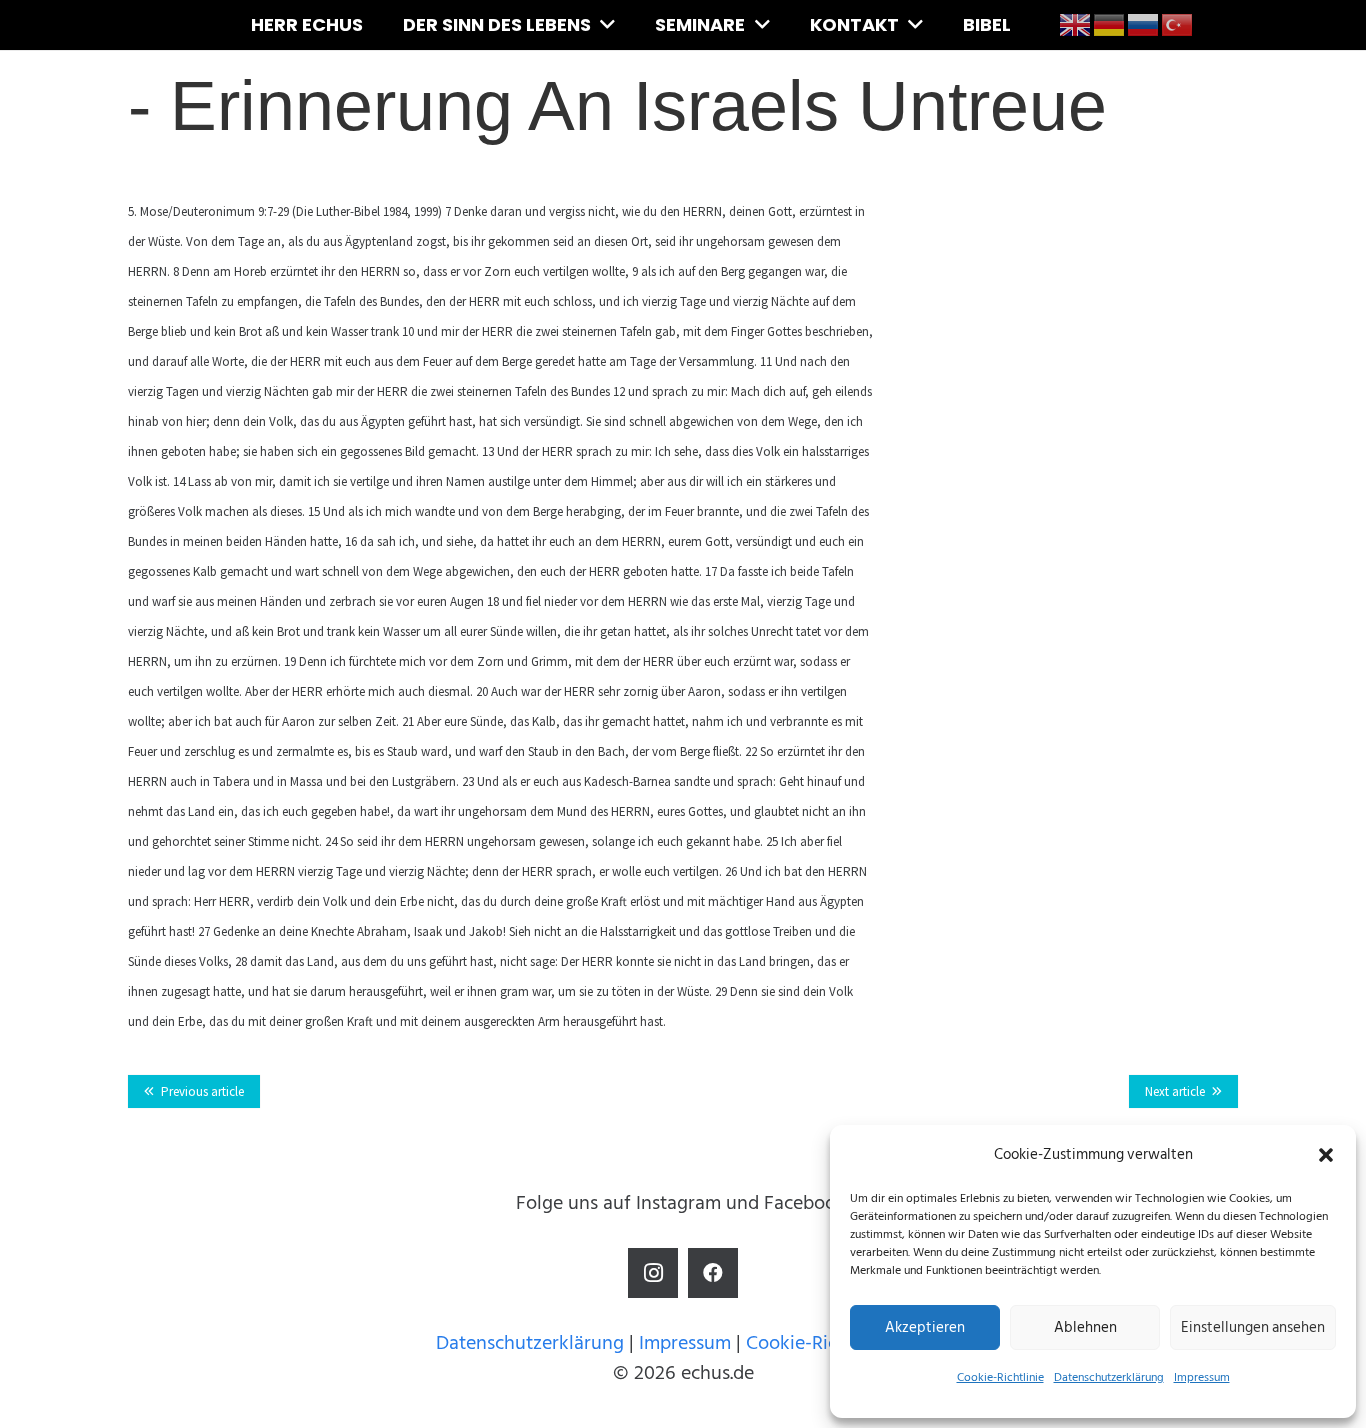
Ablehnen (1085, 1327)
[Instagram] (653, 1273)
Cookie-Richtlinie (1000, 1377)
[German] (1110, 24)
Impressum (1202, 1377)
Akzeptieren (925, 1327)
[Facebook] (713, 1273)
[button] (1326, 1155)
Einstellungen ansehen (1253, 1327)
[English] (1076, 24)
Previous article (202, 1091)
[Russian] (1144, 24)
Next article (1175, 1091)
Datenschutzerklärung (1109, 1377)
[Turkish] (1178, 24)
